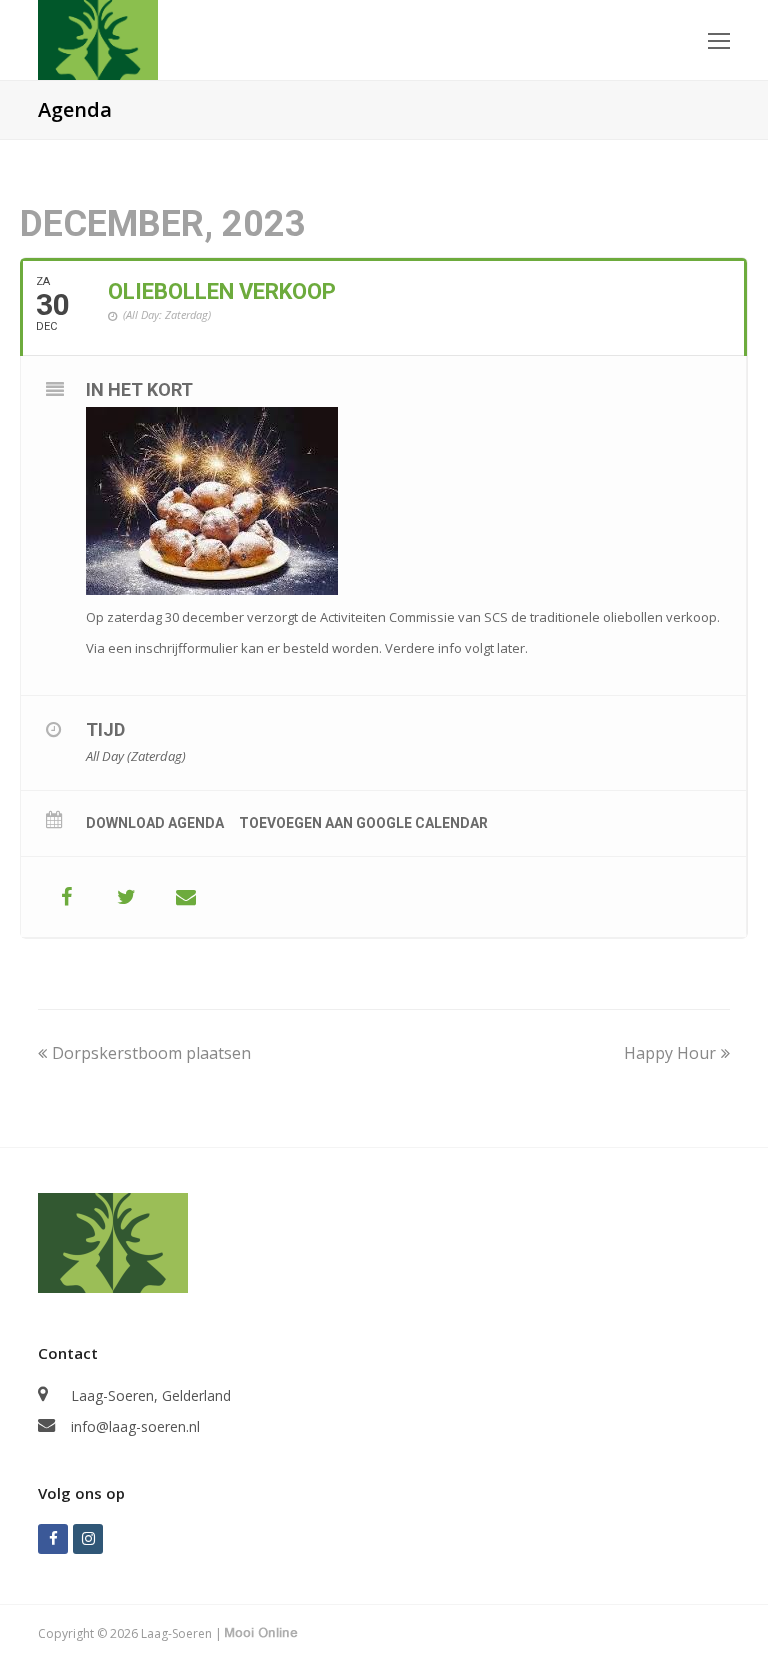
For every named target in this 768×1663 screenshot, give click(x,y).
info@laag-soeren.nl (135, 1426)
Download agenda (155, 823)
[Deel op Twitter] (126, 897)
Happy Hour (670, 1053)
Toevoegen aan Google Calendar (363, 823)
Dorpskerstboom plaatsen (151, 1053)
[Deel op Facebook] (66, 897)
